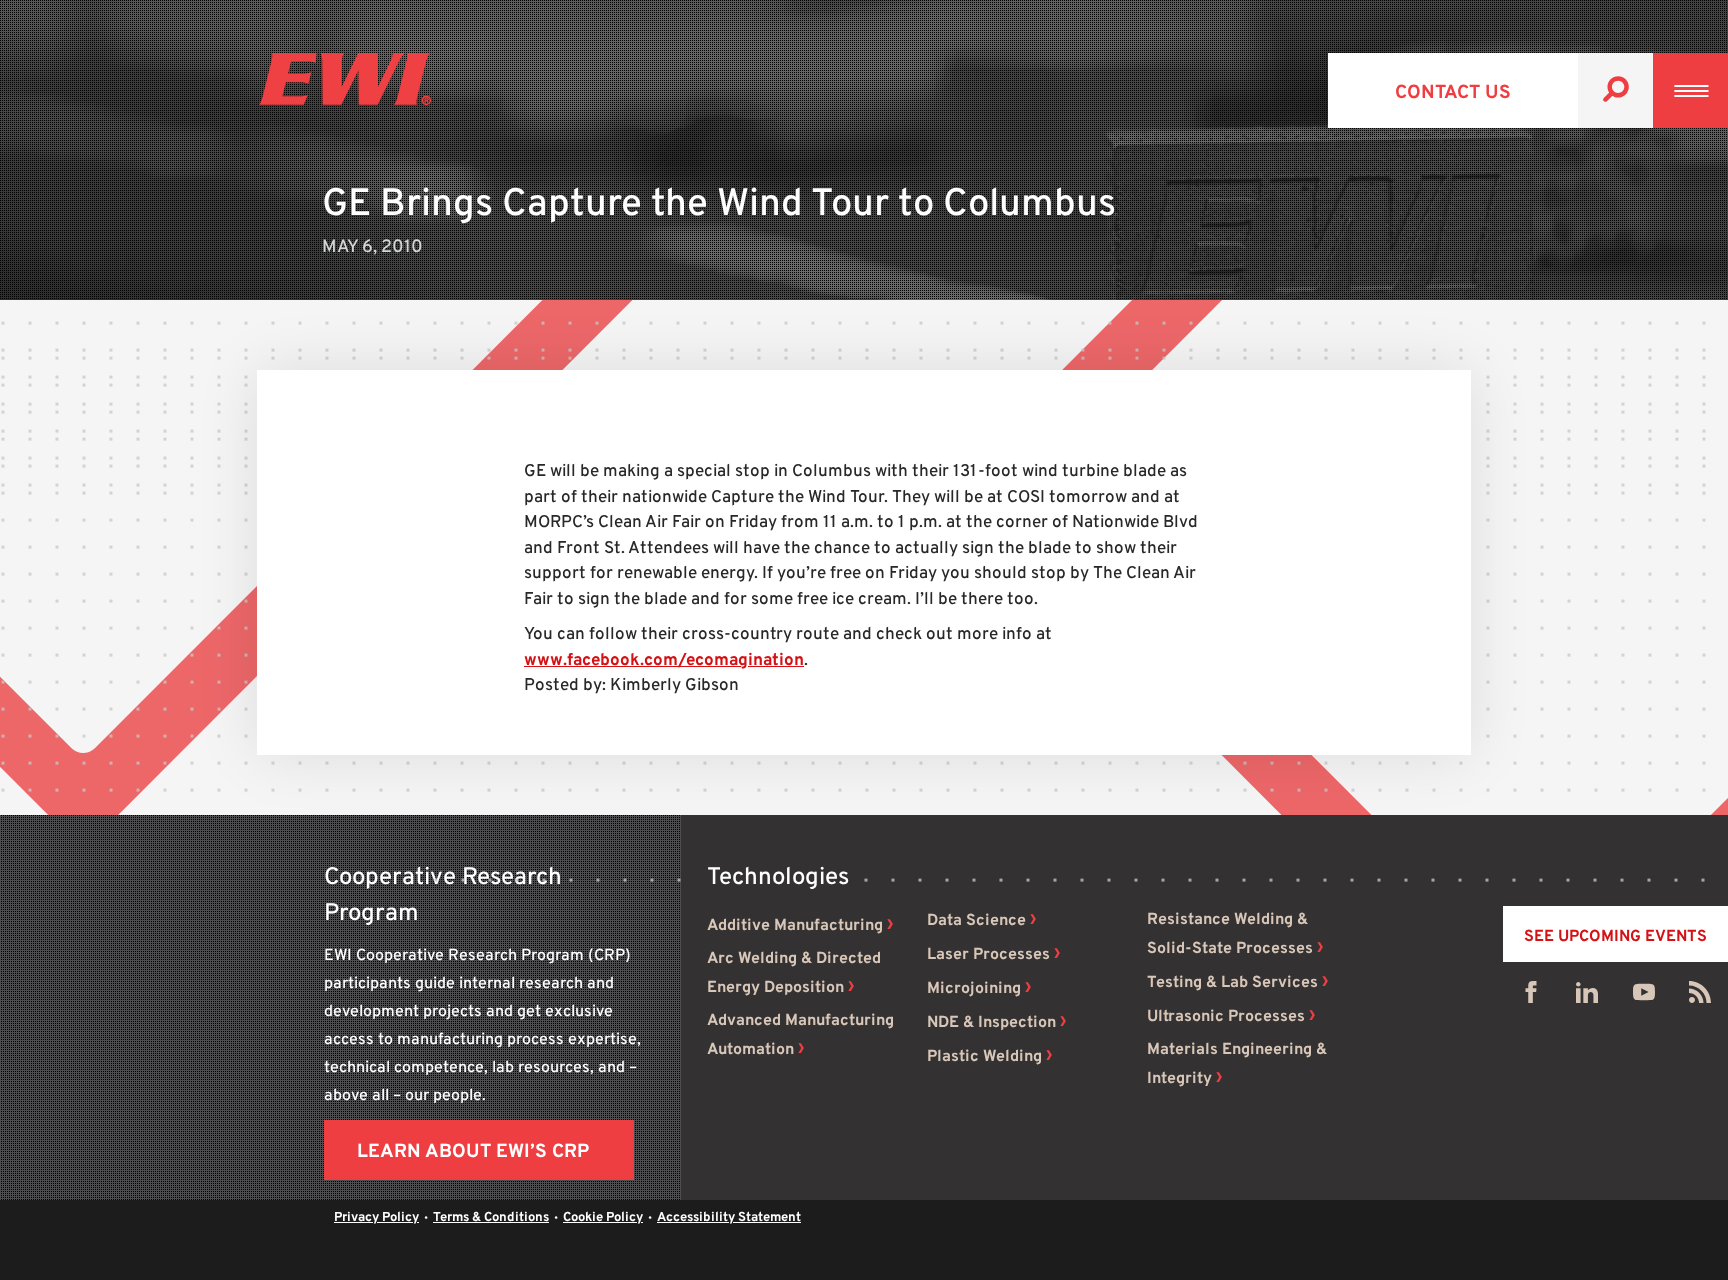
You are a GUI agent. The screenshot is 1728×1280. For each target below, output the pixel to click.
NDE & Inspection (991, 1023)
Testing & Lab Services (1232, 983)
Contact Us (1453, 93)
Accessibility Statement (729, 1218)
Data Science (976, 921)
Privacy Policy (376, 1218)
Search (1615, 90)
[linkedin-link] (1587, 997)
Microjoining (974, 989)
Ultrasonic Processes (1226, 1017)
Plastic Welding (984, 1057)
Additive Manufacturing (795, 926)
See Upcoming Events (1615, 937)
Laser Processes (988, 955)
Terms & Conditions (491, 1218)
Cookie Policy (603, 1218)
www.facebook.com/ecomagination (664, 661)
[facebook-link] (1531, 997)
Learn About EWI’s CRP (473, 1152)
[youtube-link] (1644, 997)
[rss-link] (1700, 997)
